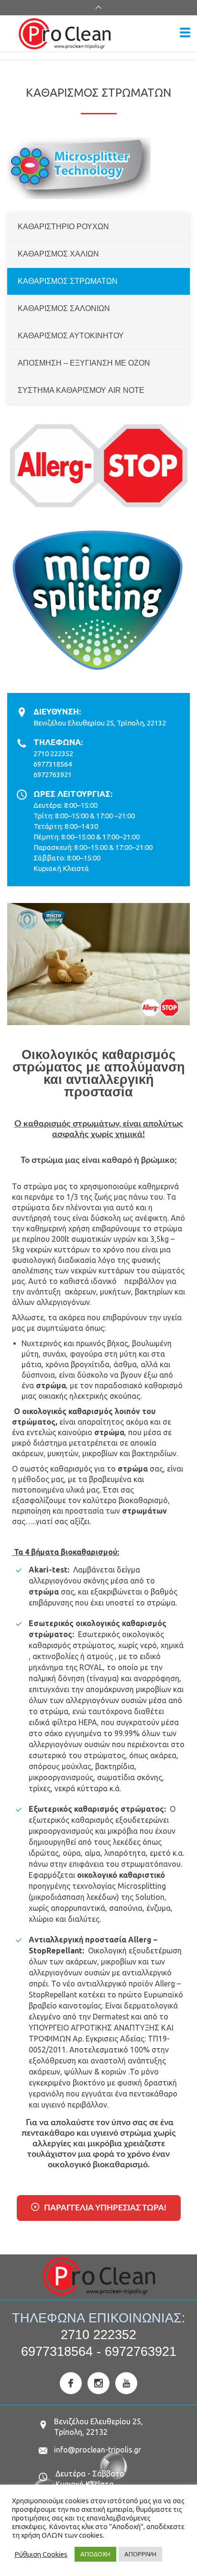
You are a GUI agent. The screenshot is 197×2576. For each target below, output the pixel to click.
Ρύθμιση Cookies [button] (41, 2554)
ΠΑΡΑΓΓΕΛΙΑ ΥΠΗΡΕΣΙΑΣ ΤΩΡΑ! (105, 2208)
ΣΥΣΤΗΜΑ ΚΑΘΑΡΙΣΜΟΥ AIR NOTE (81, 390)
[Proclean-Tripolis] (95, 34)
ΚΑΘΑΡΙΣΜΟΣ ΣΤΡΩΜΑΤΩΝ (68, 281)
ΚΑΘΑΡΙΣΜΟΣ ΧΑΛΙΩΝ (58, 254)
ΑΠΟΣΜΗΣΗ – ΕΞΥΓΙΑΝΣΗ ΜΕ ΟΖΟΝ (84, 363)
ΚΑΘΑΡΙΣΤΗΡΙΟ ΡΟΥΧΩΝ (63, 227)
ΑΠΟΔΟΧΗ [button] (95, 2554)
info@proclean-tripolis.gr (98, 2450)
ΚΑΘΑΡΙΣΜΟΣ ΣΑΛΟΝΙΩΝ (64, 308)
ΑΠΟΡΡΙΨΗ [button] (140, 2554)
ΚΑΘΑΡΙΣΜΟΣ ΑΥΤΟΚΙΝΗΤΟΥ (71, 336)
